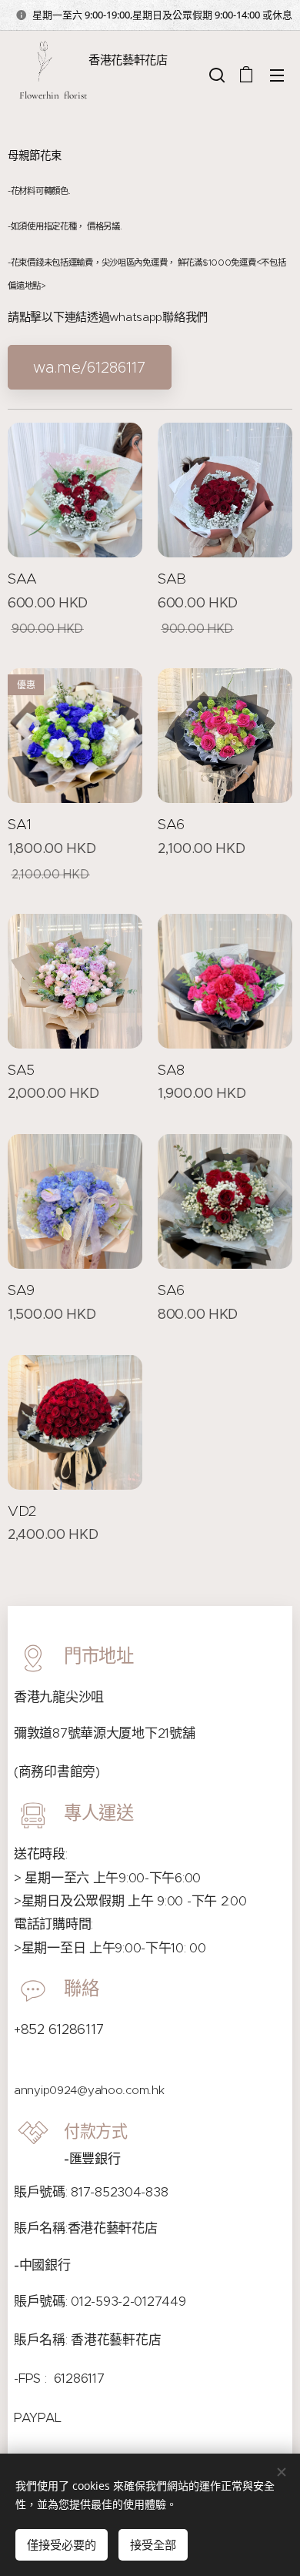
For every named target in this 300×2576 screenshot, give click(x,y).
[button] (215, 75)
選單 (277, 75)
